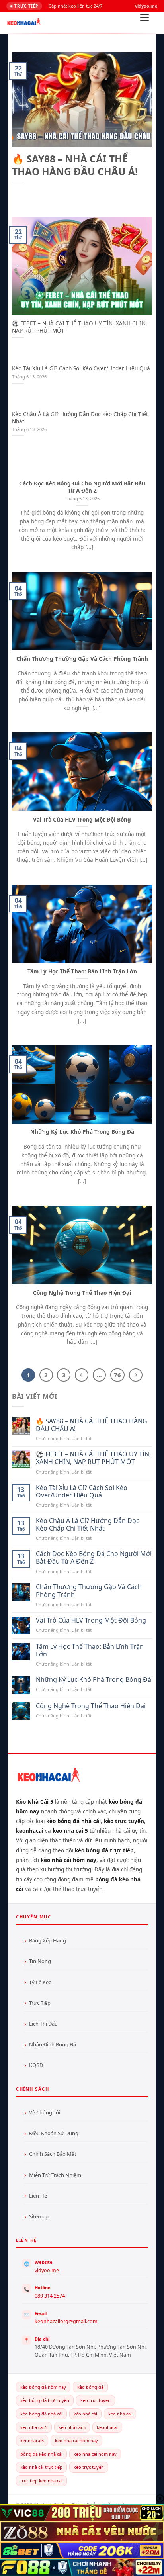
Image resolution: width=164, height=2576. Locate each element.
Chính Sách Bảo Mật (53, 2154)
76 (117, 1375)
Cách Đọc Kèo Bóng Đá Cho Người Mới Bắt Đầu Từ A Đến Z (82, 487)
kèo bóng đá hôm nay (43, 2387)
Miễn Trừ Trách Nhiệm (55, 2175)
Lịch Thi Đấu (43, 2024)
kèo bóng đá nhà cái (41, 2414)
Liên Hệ (38, 2196)
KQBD (36, 2065)
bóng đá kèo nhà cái (41, 2454)
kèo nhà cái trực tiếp (41, 2467)
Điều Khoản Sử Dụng (54, 2133)
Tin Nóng (40, 1961)
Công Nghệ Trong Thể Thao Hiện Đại (82, 1293)
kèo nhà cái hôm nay (76, 2440)
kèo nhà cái (85, 2414)
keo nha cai (120, 2414)
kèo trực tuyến (89, 2467)
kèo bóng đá (90, 2387)
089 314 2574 (50, 2296)
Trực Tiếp (40, 2003)
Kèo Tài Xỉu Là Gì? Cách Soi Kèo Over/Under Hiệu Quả (81, 368)
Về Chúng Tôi (45, 2112)
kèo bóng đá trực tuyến (45, 2400)
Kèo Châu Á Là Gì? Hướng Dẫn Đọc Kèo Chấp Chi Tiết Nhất (80, 418)
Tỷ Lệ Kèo (40, 1982)
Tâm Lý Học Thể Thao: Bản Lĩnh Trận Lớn (82, 971)
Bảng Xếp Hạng (48, 1940)
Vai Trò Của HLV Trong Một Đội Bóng (82, 820)
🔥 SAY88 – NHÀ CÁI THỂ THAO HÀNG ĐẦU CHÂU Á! (75, 165)
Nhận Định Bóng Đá (53, 2044)
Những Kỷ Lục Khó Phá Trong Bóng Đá (82, 1132)
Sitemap (39, 2216)
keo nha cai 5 (34, 2427)
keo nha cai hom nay (95, 2454)
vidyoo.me (47, 2270)
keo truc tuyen (96, 2400)
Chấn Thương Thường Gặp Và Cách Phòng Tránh (82, 659)
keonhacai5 (32, 2440)
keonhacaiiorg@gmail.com (66, 2321)
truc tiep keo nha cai (41, 2481)
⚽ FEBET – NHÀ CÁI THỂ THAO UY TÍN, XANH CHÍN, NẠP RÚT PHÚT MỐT (80, 327)
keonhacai (107, 2427)
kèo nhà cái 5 (72, 2427)
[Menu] (144, 20)
